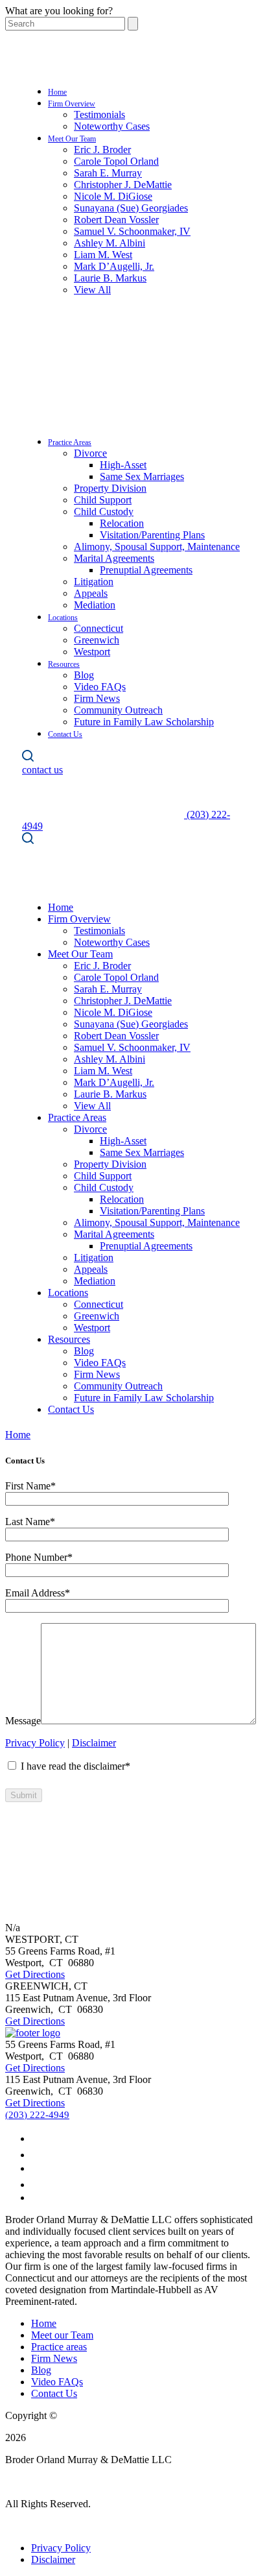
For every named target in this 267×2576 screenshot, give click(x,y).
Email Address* (38, 1593)
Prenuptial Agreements (146, 570)
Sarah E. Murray (108, 173)
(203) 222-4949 (37, 2115)
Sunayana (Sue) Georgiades (131, 208)
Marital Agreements (114, 558)
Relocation (122, 523)
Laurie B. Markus (110, 278)
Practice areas (59, 2347)
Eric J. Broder (102, 150)
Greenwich (97, 640)
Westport (92, 652)
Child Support (103, 500)
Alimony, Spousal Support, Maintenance (157, 547)
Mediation (95, 605)
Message (23, 1721)
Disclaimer (94, 1743)
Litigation (94, 582)
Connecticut (99, 628)
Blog (84, 675)
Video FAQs (100, 687)
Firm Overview (72, 104)
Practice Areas (70, 442)
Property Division (110, 488)
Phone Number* (39, 1557)
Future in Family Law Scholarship (144, 722)
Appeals (91, 593)
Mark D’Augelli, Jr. (114, 266)
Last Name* (30, 1522)
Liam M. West (103, 255)
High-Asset (123, 465)
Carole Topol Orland (116, 161)
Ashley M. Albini (110, 243)
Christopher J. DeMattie (123, 185)
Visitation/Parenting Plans (152, 535)
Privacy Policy (35, 1743)
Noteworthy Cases (112, 126)
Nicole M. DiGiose (113, 196)
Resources (64, 664)
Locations (63, 618)
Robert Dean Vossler (116, 220)
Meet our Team (62, 2335)
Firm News (97, 698)
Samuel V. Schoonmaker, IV (132, 231)
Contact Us (65, 734)
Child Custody (104, 512)
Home (57, 92)
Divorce (90, 453)
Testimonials (99, 114)
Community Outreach (118, 710)
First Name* (30, 1486)
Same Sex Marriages (142, 476)
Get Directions (35, 1974)
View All (92, 290)
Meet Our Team (72, 139)
